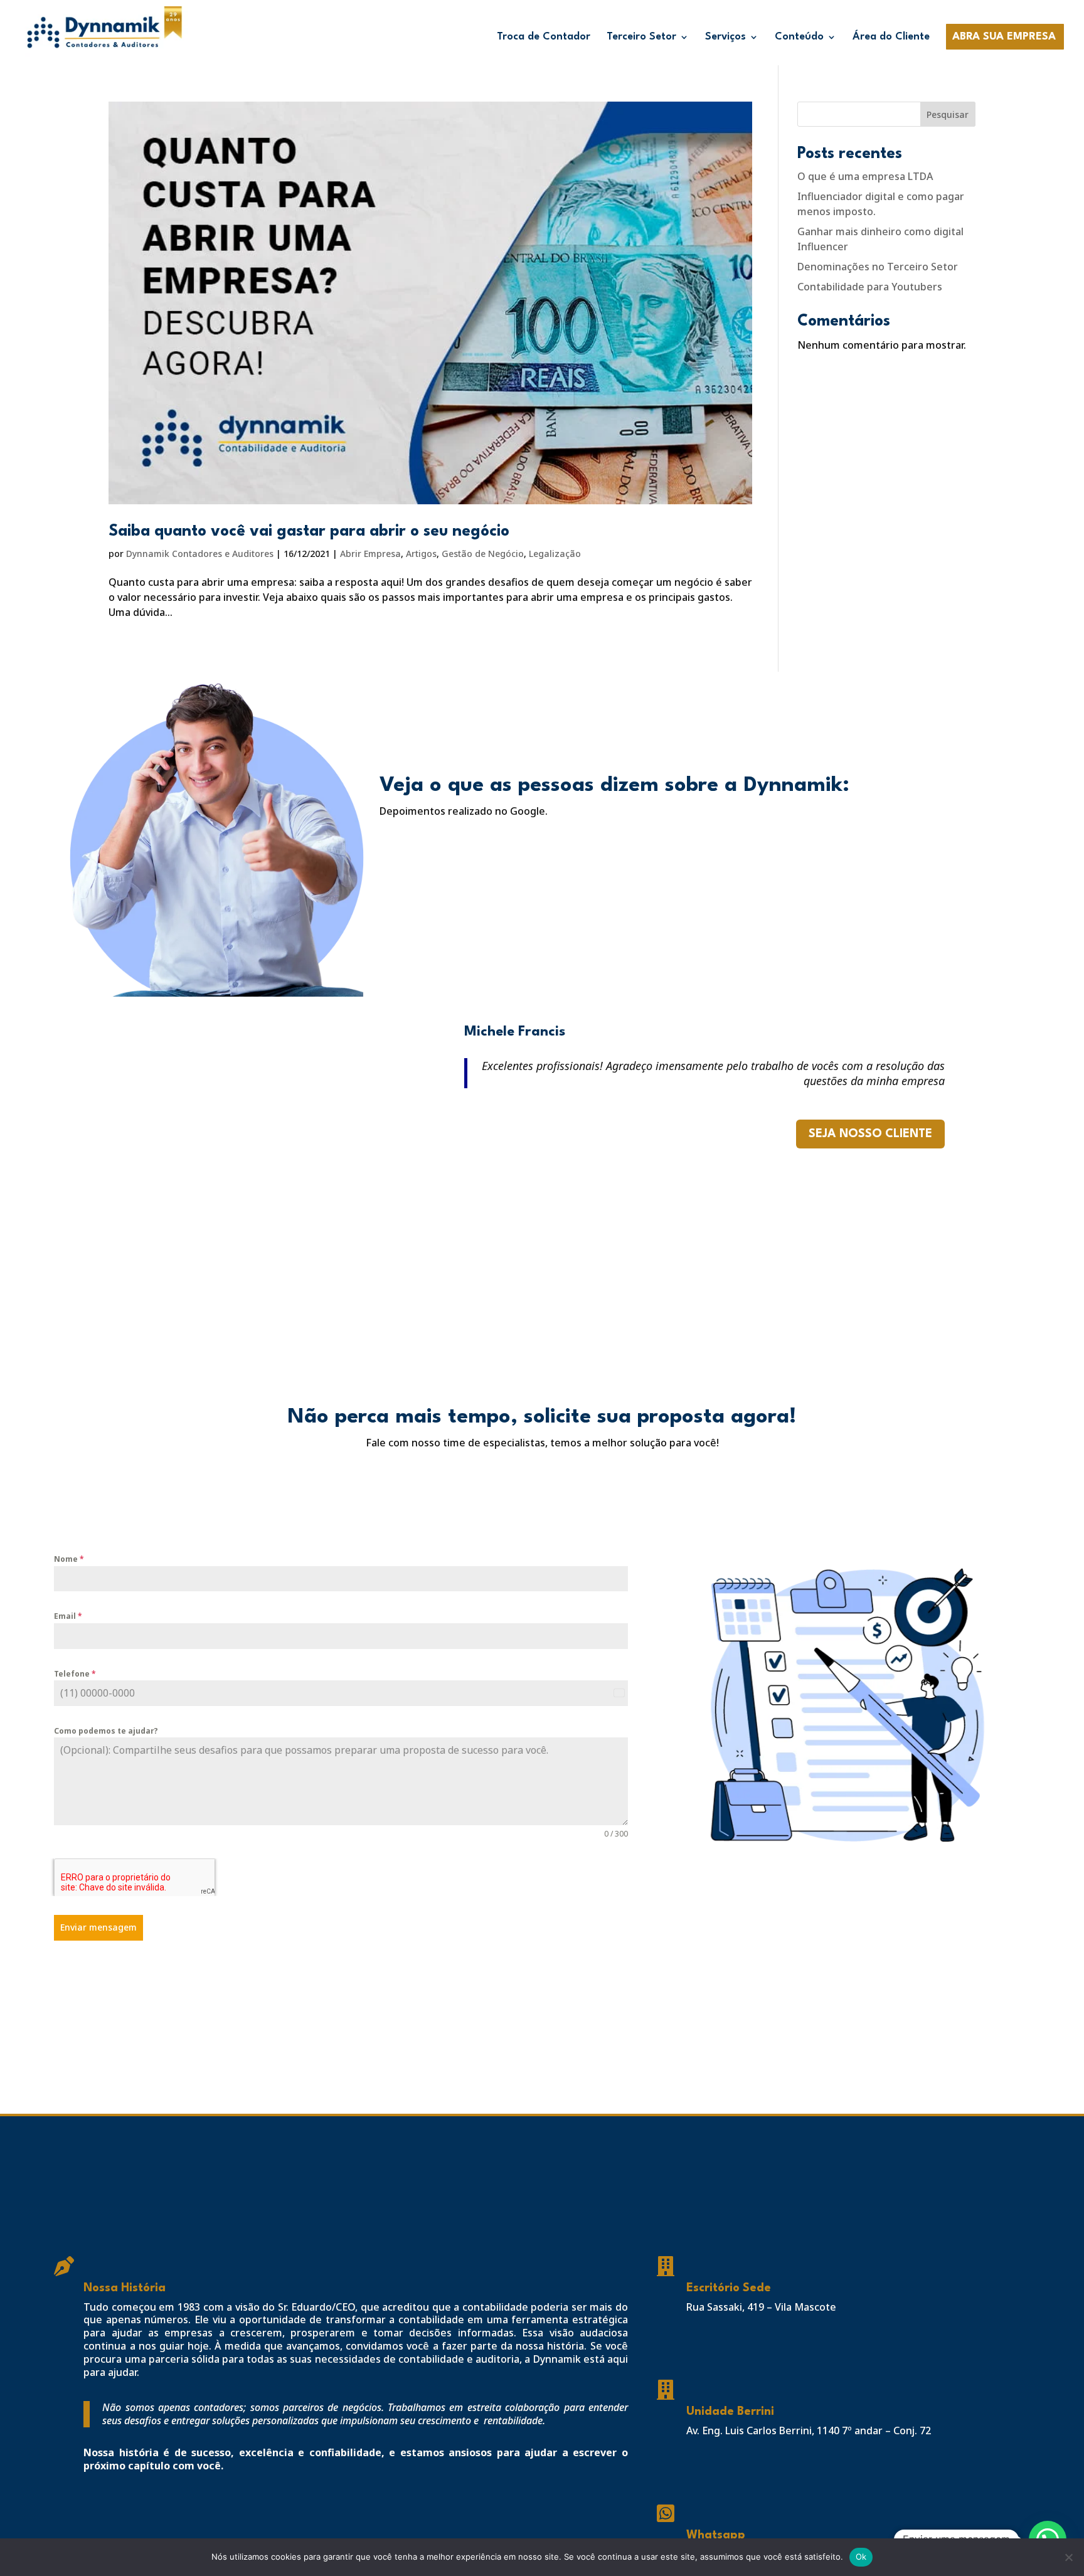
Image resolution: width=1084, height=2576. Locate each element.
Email (68, 1616)
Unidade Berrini (730, 2412)
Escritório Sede (729, 2288)
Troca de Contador (544, 37)
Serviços (725, 37)
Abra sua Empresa (1004, 37)
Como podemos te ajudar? (106, 1731)
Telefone (75, 1674)
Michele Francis (515, 1032)
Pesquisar (948, 114)
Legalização (555, 554)
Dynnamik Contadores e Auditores (200, 554)
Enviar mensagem (98, 1927)
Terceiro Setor (641, 37)
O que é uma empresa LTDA (865, 176)
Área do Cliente (891, 37)
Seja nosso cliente (870, 1134)
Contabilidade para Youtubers (870, 287)
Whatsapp (716, 2535)
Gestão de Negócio (483, 554)
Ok (861, 2557)
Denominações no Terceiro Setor (878, 267)
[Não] (1068, 2557)
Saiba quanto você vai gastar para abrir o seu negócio (309, 532)
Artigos (421, 554)
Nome (69, 1559)
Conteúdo (799, 37)
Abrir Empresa (370, 554)
